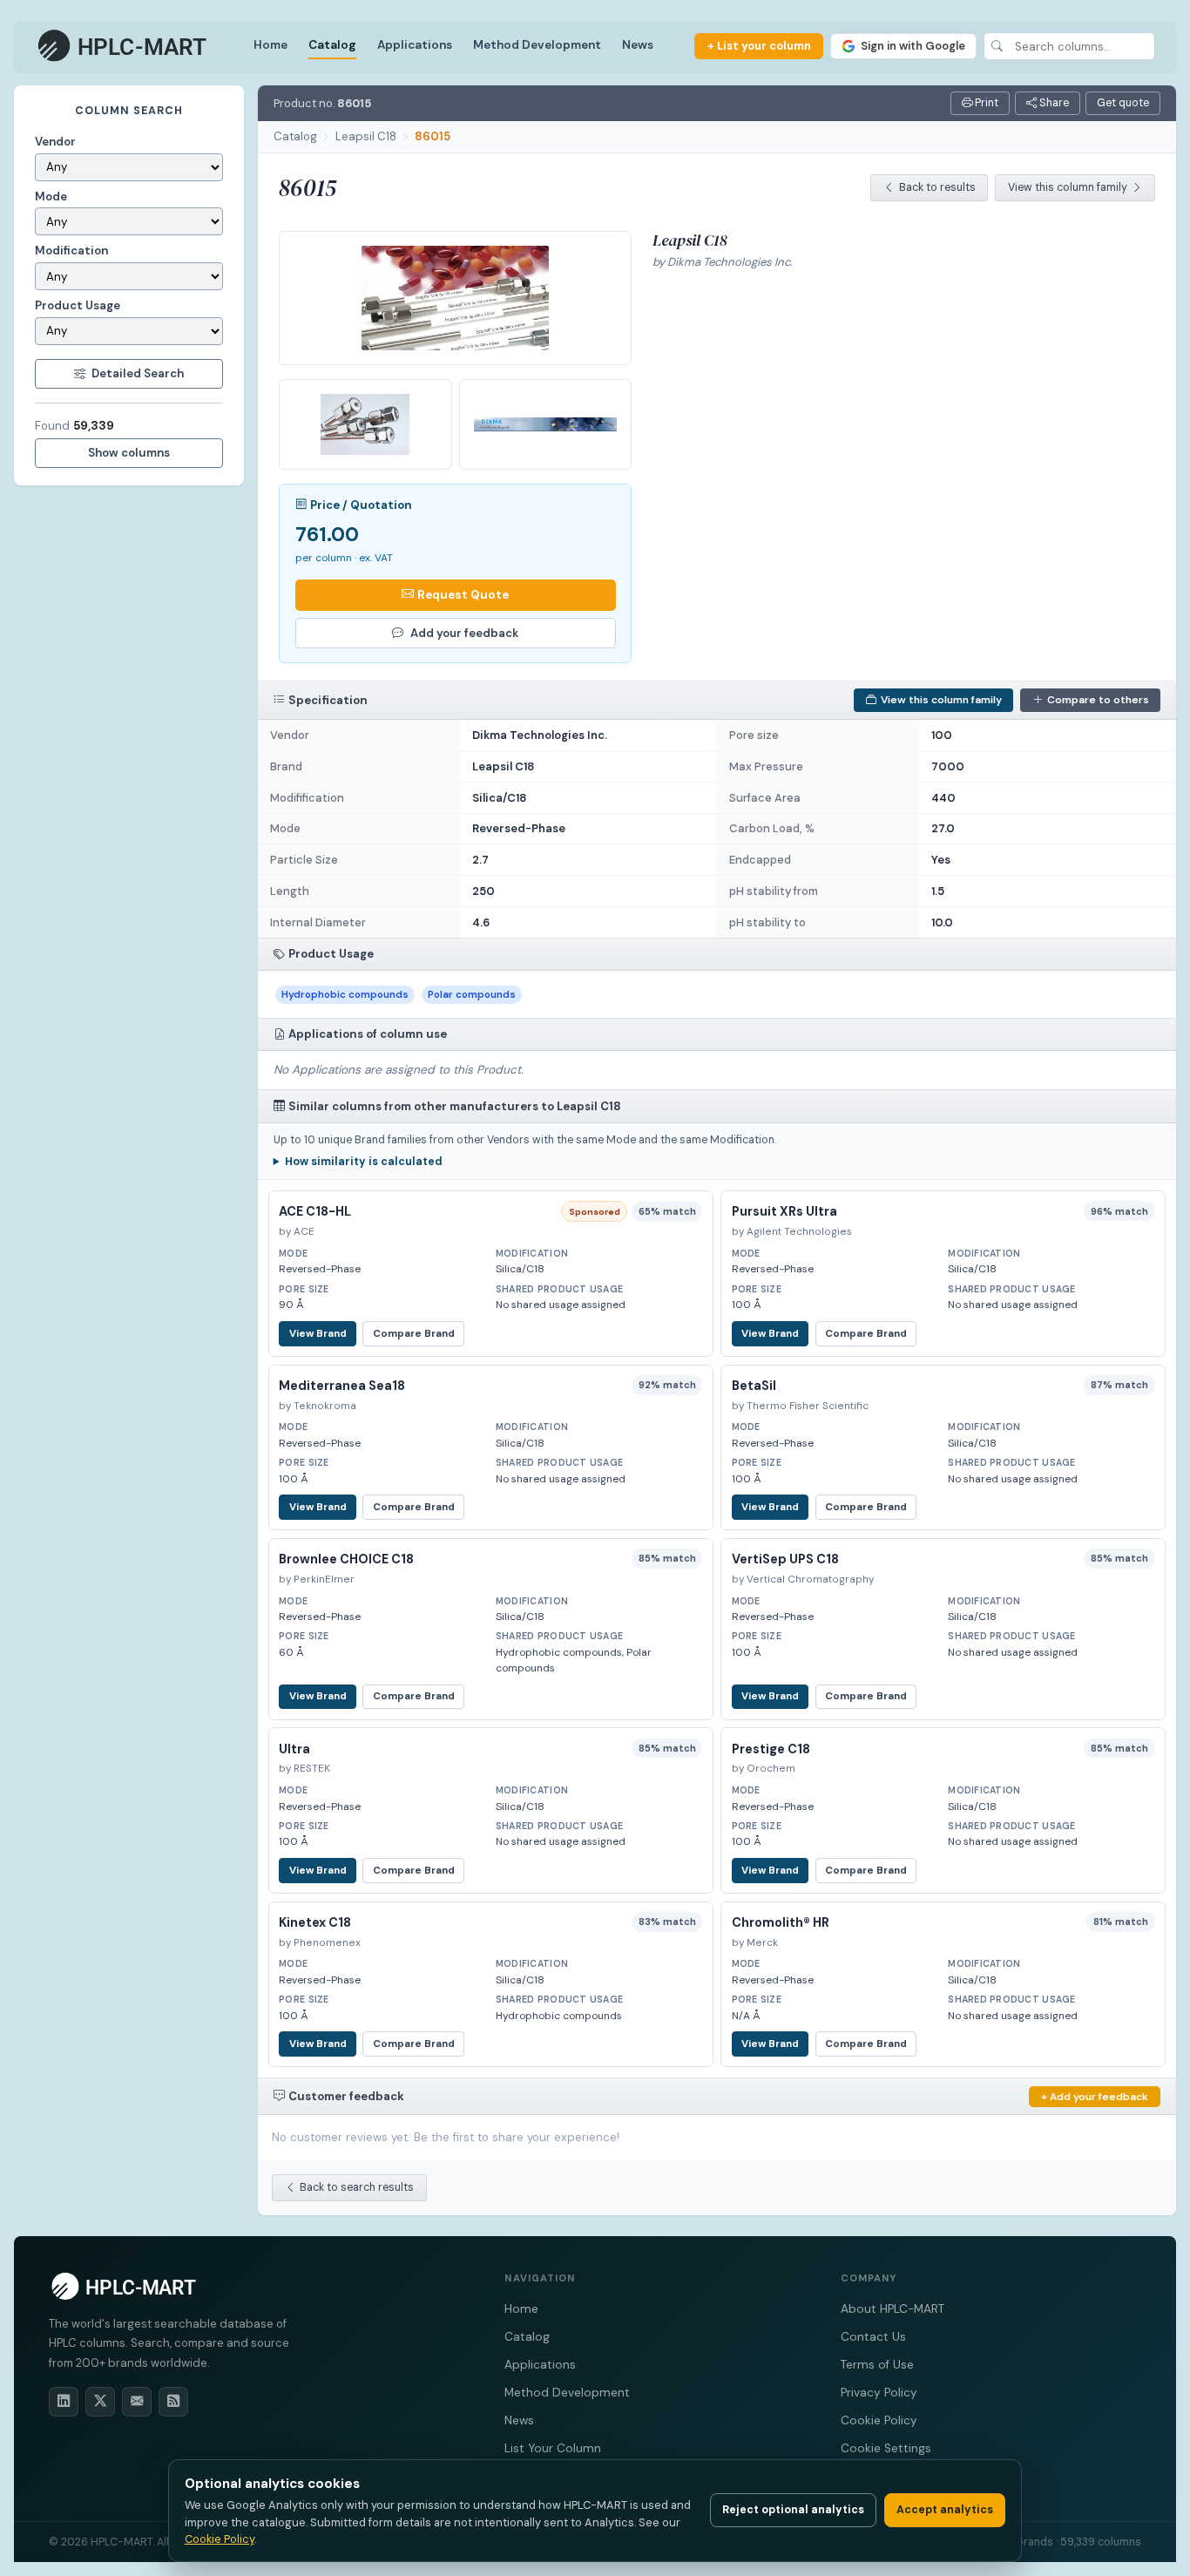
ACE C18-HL (315, 1211)
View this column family (1068, 187)
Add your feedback (464, 633)
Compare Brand (414, 1334)
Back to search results (357, 2187)
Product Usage (78, 305)
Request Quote (463, 595)
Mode (51, 197)
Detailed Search (138, 373)
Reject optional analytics (793, 2510)
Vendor (55, 142)
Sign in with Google (913, 46)
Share (1053, 103)
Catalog (332, 45)
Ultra (294, 1749)
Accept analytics (945, 2510)
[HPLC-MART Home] (123, 46)
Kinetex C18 (315, 1922)
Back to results (937, 187)
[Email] (137, 2402)
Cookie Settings (886, 2448)
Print (985, 103)
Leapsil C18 (366, 136)
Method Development (537, 45)
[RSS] (173, 2402)
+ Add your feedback (1095, 2097)
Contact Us (873, 2337)
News (638, 45)
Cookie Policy (879, 2420)
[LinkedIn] (64, 2402)
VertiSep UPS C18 (785, 1559)
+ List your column (759, 46)
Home (270, 45)
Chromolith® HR (781, 1922)
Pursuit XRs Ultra (784, 1211)
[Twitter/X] (100, 2402)
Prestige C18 (771, 1749)
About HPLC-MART (892, 2309)
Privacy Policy (879, 2393)
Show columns (129, 453)
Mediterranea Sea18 (342, 1386)
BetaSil (754, 1386)
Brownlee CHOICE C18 (346, 1559)
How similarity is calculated (364, 1162)
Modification (71, 251)
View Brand (318, 1334)
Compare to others (1098, 700)
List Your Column (553, 2448)
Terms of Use (877, 2365)
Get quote (1123, 103)
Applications (415, 45)
